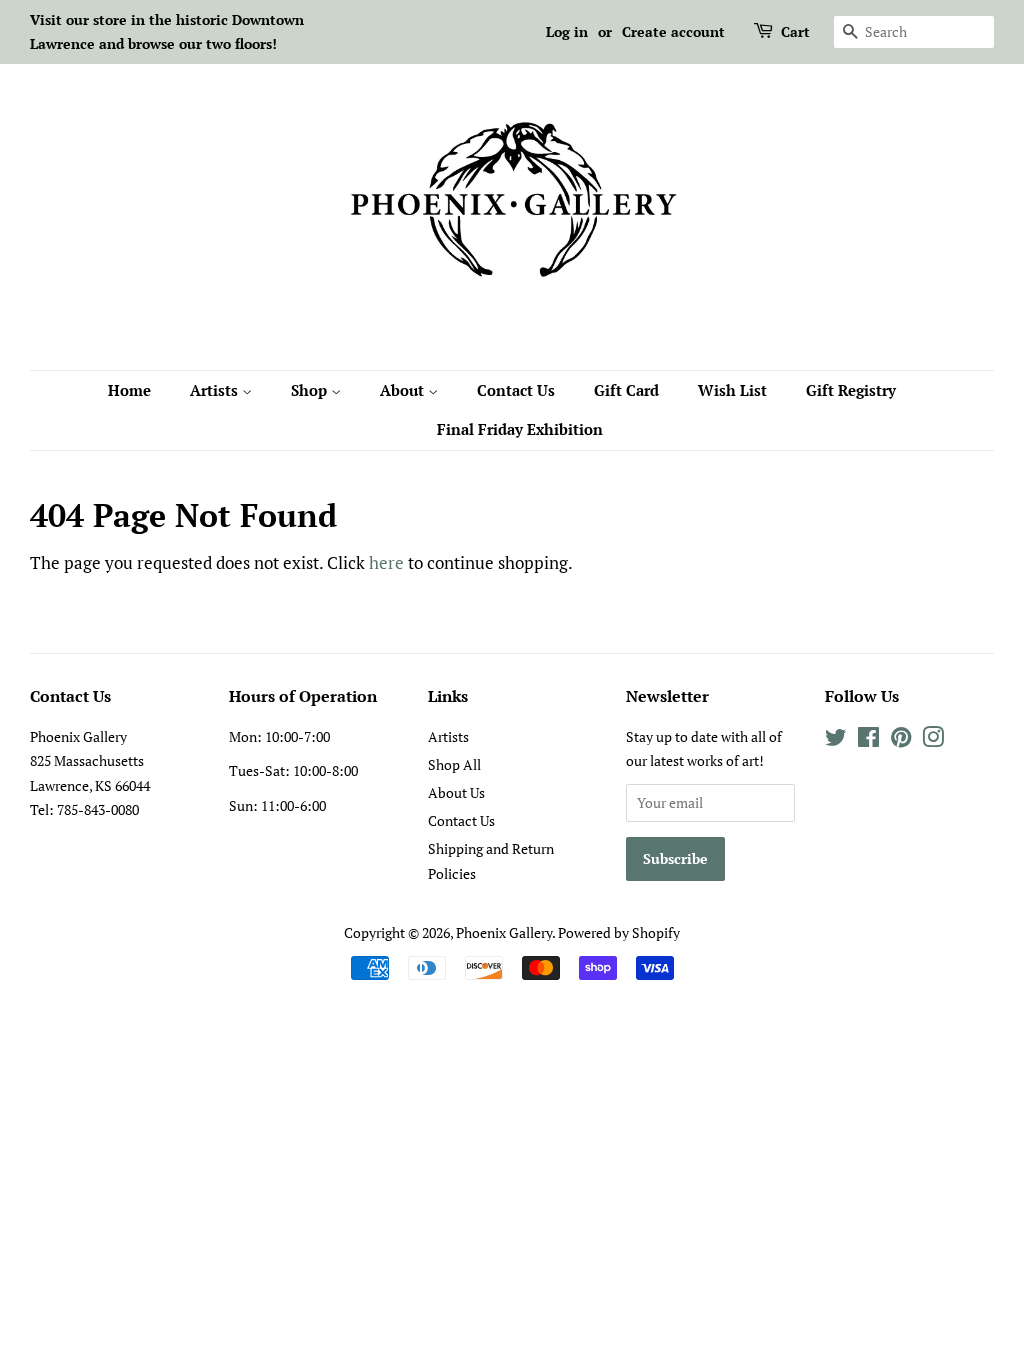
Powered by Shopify (619, 932)
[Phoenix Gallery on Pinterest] (901, 740)
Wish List (732, 390)
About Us (456, 792)
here (386, 562)
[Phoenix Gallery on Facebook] (868, 740)
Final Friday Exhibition (520, 429)
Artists (216, 390)
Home (129, 390)
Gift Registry (851, 390)
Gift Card (626, 390)
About (404, 390)
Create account (673, 31)
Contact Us (516, 390)
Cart (795, 31)
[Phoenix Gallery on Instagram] (933, 740)
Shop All (454, 764)
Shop (311, 390)
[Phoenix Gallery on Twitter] (836, 740)
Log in (567, 31)
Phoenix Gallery (504, 932)
